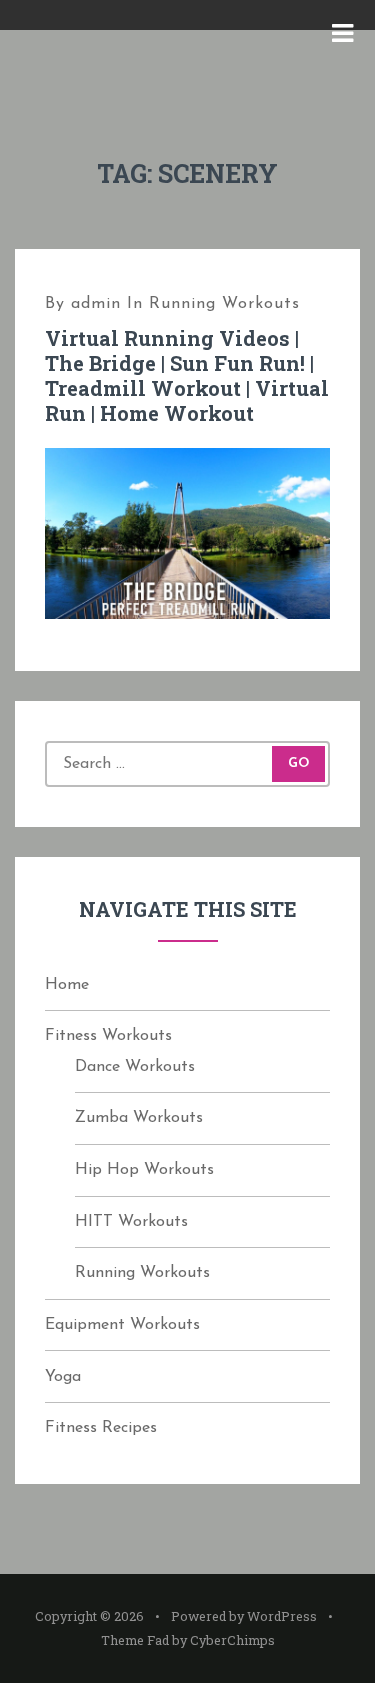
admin (96, 304)
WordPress (282, 1616)
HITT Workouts (131, 1222)
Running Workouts (224, 304)
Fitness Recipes (101, 1428)
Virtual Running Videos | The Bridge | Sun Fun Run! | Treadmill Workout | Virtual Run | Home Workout (187, 375)
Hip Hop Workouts (144, 1170)
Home (67, 985)
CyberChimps (232, 1640)
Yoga (63, 1377)
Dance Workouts (135, 1067)
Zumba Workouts (139, 1118)
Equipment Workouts (122, 1325)
